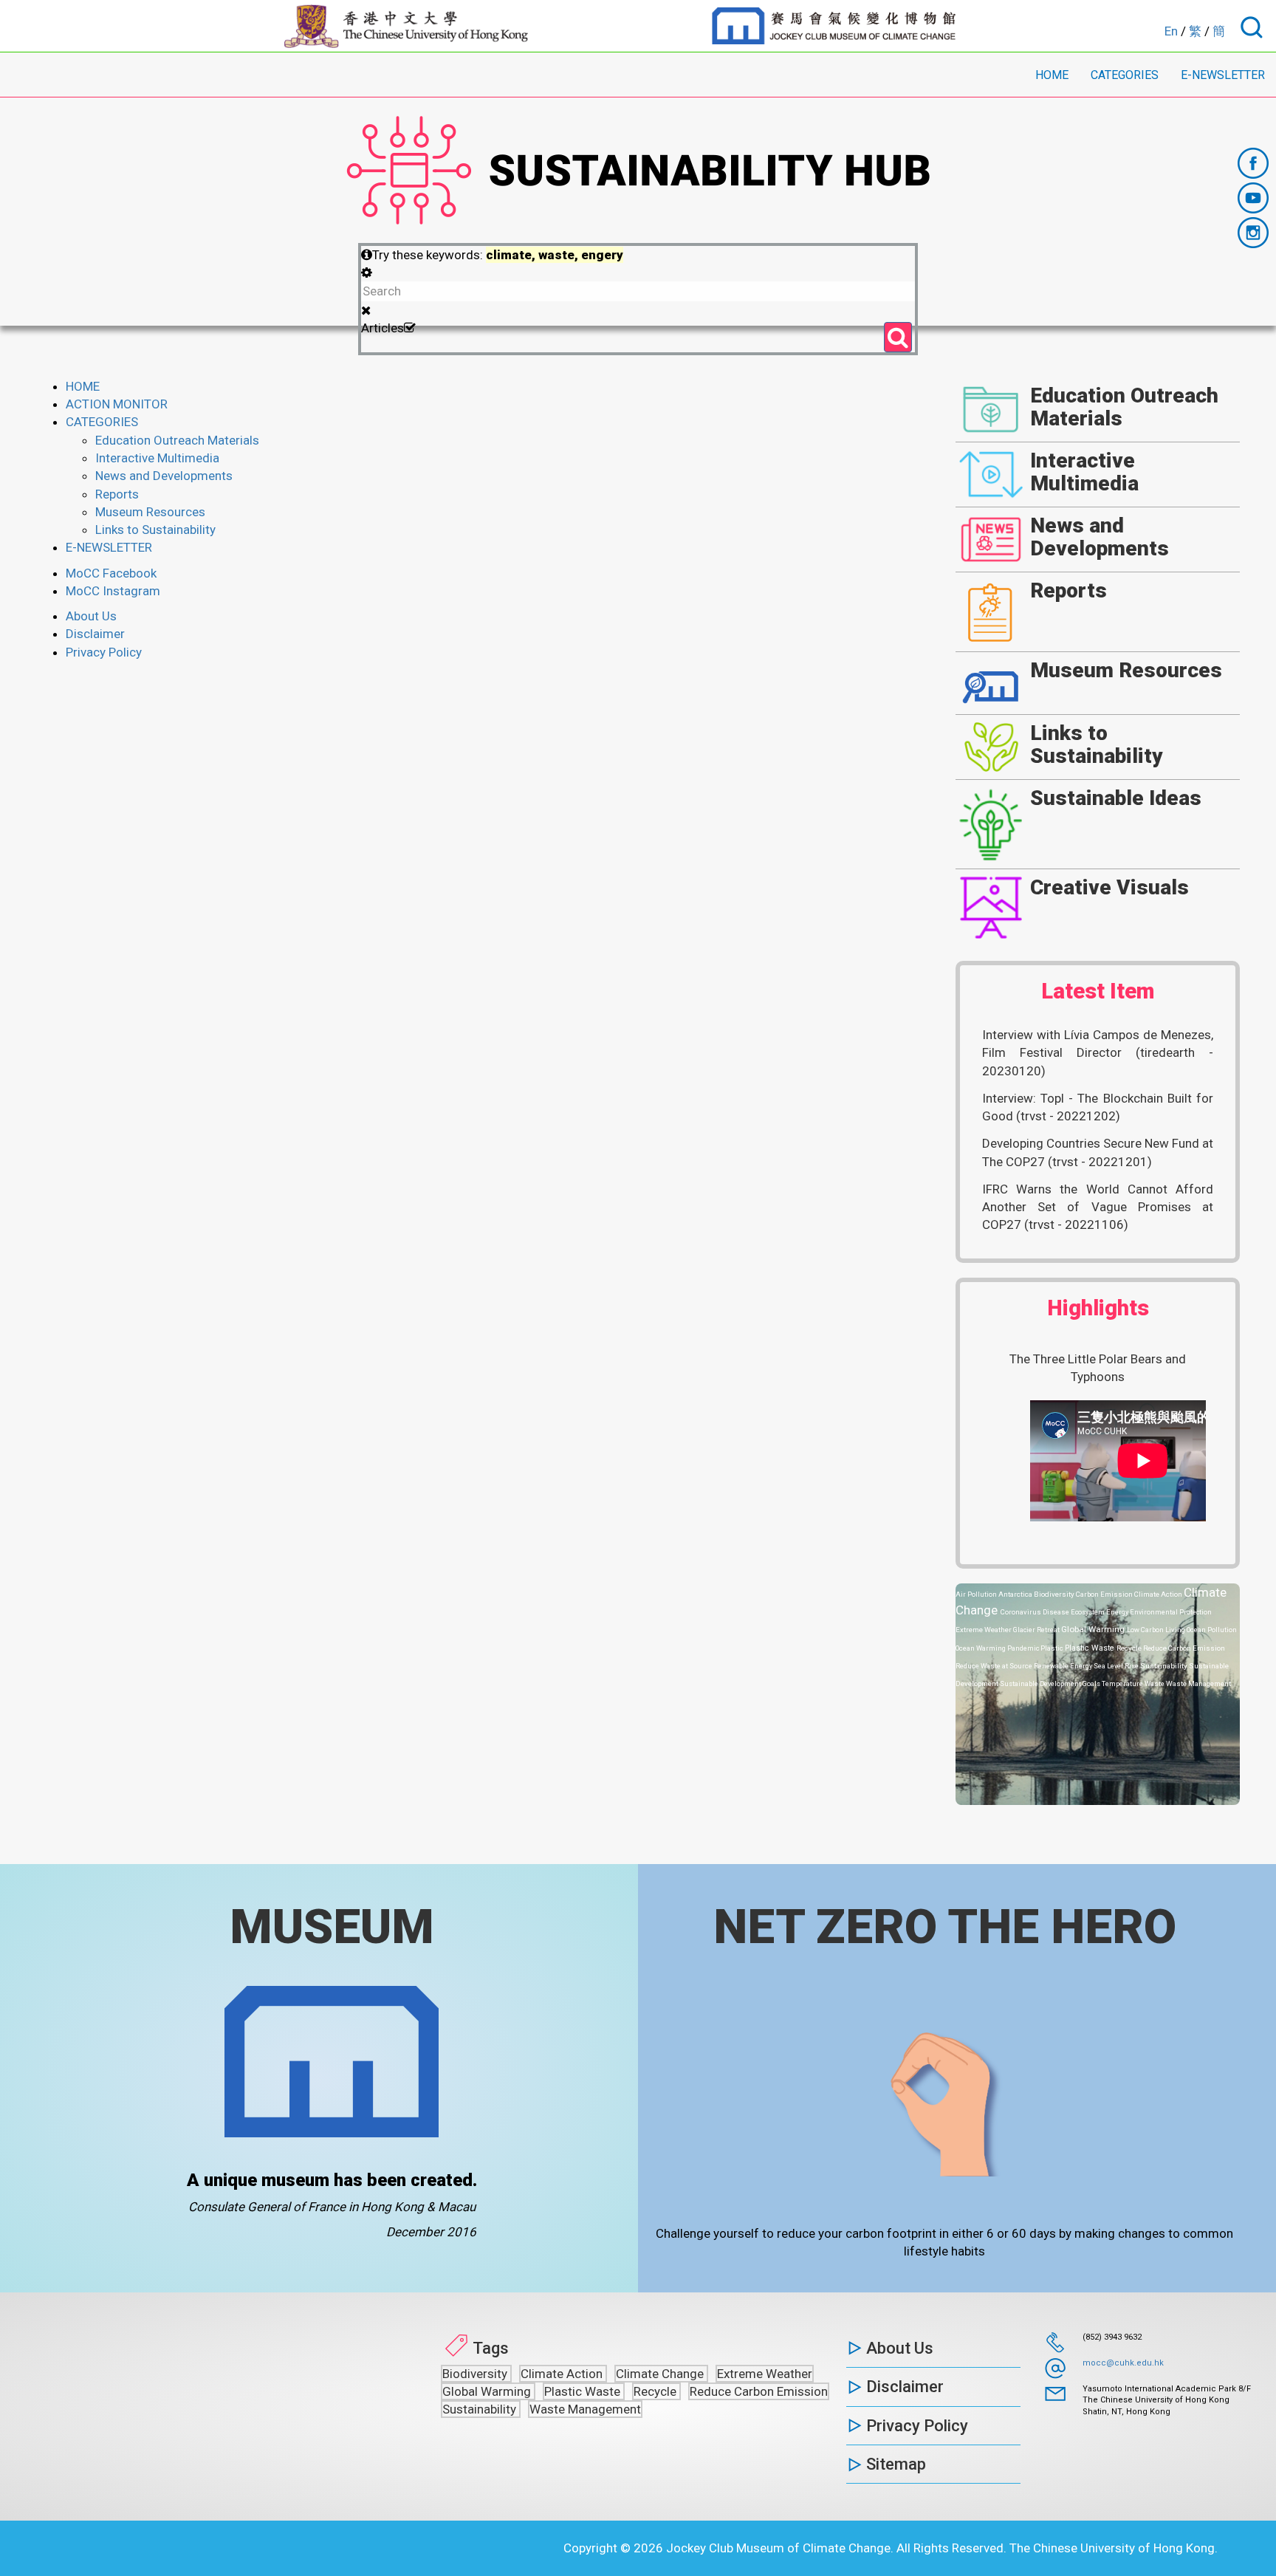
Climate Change (661, 2374)
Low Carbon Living (1157, 1630)
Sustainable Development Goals (1051, 1683)
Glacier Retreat (1037, 1630)
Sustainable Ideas (1116, 798)
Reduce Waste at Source (995, 1666)
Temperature (1123, 1683)
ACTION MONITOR (117, 404)
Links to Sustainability (155, 530)
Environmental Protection (1171, 1612)
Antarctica (1016, 1594)
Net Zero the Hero (945, 1927)
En (1171, 31)
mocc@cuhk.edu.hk (1123, 2363)
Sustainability (1164, 1666)
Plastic (1053, 1648)
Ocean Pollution (1212, 1630)
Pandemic (1024, 1648)
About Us (91, 616)
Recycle (1130, 1648)
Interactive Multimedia (157, 458)
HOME (1052, 75)
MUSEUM (332, 1927)
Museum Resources (150, 512)
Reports (117, 494)
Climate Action (1159, 1594)
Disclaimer (95, 634)
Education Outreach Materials (177, 440)
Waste (1155, 1683)
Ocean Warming (981, 1648)
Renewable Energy (1064, 1666)
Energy (1118, 1612)
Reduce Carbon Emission (1184, 1648)
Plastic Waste (1091, 1648)
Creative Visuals (1109, 887)
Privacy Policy (104, 652)
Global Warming (1094, 1629)
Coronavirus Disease (1036, 1612)
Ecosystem (1088, 1612)
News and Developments (164, 476)
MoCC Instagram (113, 591)
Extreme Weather (984, 1630)
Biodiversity (1055, 1594)
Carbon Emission (1105, 1594)
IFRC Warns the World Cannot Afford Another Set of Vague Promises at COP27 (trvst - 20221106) (1098, 1207)
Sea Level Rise (1117, 1666)
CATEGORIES (1125, 75)
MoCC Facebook (111, 573)
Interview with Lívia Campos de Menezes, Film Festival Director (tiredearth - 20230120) (1098, 1053)
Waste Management (1198, 1683)
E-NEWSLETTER (1223, 75)
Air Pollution (977, 1594)
